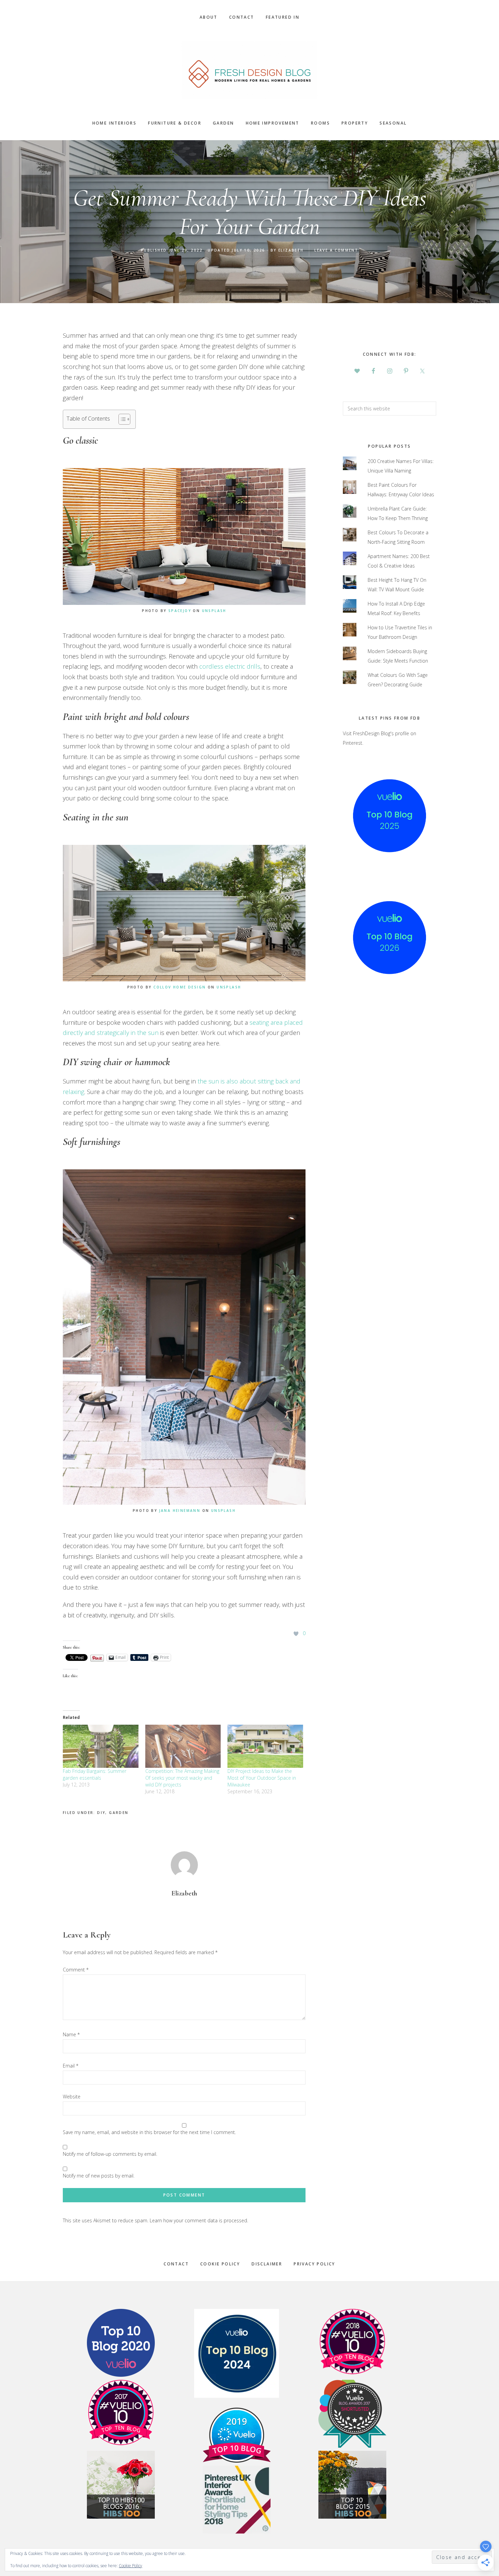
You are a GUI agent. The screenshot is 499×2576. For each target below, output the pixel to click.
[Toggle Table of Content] (121, 419)
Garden (119, 1813)
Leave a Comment (336, 250)
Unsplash (214, 611)
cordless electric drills (230, 666)
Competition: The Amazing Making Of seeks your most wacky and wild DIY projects (182, 1778)
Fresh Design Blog (249, 70)
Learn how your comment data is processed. (199, 2220)
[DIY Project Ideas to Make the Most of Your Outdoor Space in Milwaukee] (265, 1746)
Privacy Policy (315, 2264)
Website (72, 2097)
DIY (101, 1813)
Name (71, 2034)
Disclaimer (267, 2264)
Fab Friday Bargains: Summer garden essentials (95, 1774)
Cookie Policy (220, 2264)
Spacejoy (180, 611)
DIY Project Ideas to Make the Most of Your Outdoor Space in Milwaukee (262, 1778)
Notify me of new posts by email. (99, 2176)
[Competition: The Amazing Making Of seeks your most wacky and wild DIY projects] (183, 1746)
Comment (76, 1970)
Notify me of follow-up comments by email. (110, 2154)
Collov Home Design (180, 987)
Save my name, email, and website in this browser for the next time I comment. (149, 2132)
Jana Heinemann (180, 1511)
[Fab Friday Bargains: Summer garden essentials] (101, 1746)
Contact (176, 2264)
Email (71, 2066)
